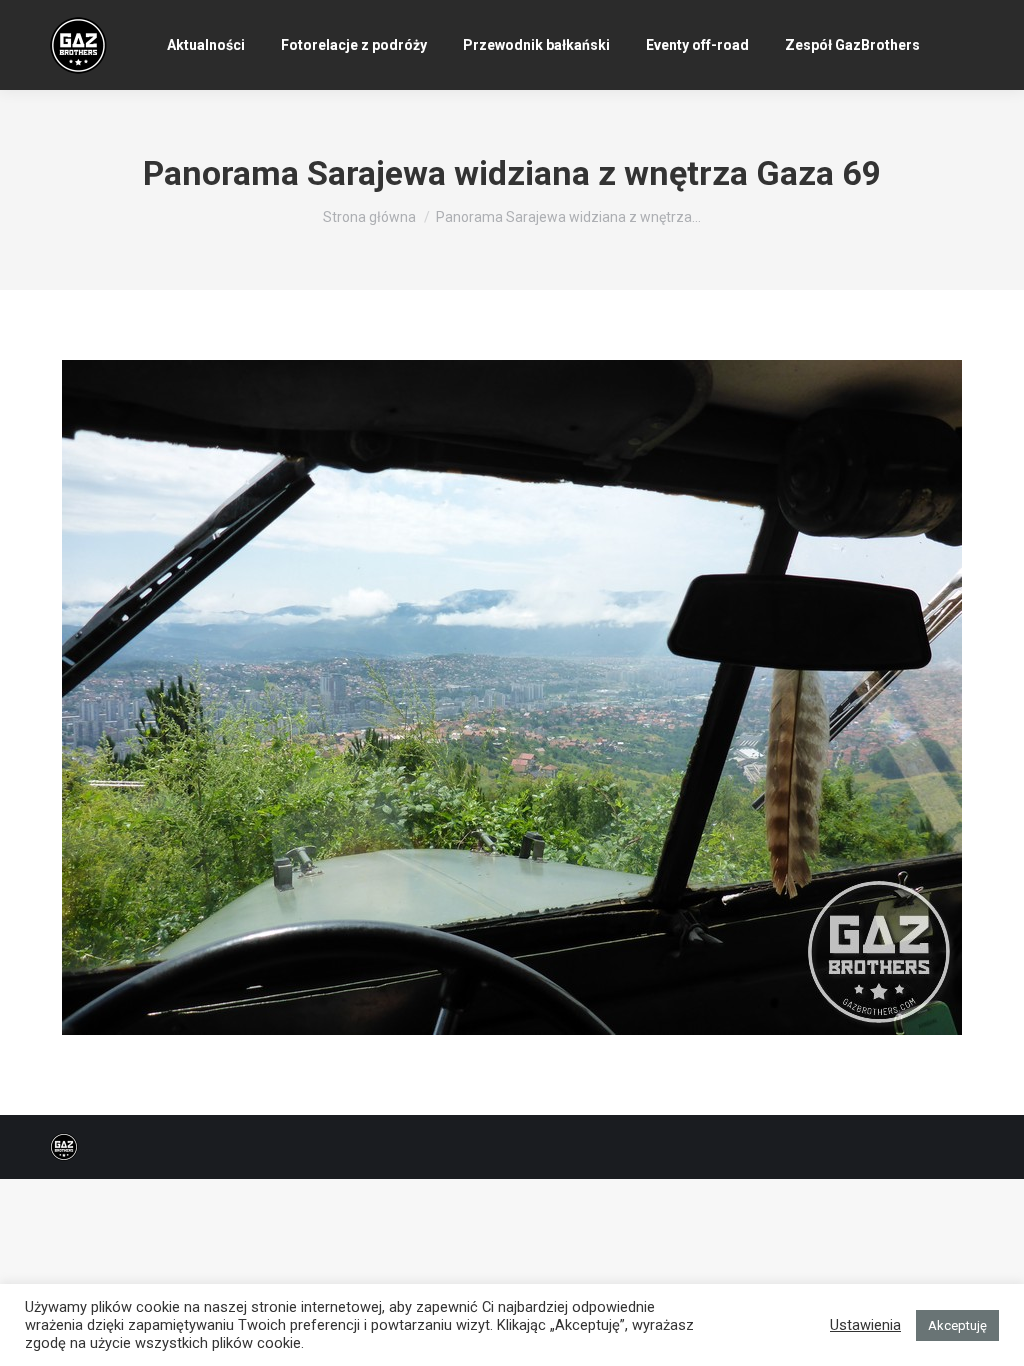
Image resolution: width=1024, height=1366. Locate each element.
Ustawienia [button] (865, 1325)
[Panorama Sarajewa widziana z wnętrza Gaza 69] (512, 697)
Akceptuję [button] (957, 1325)
